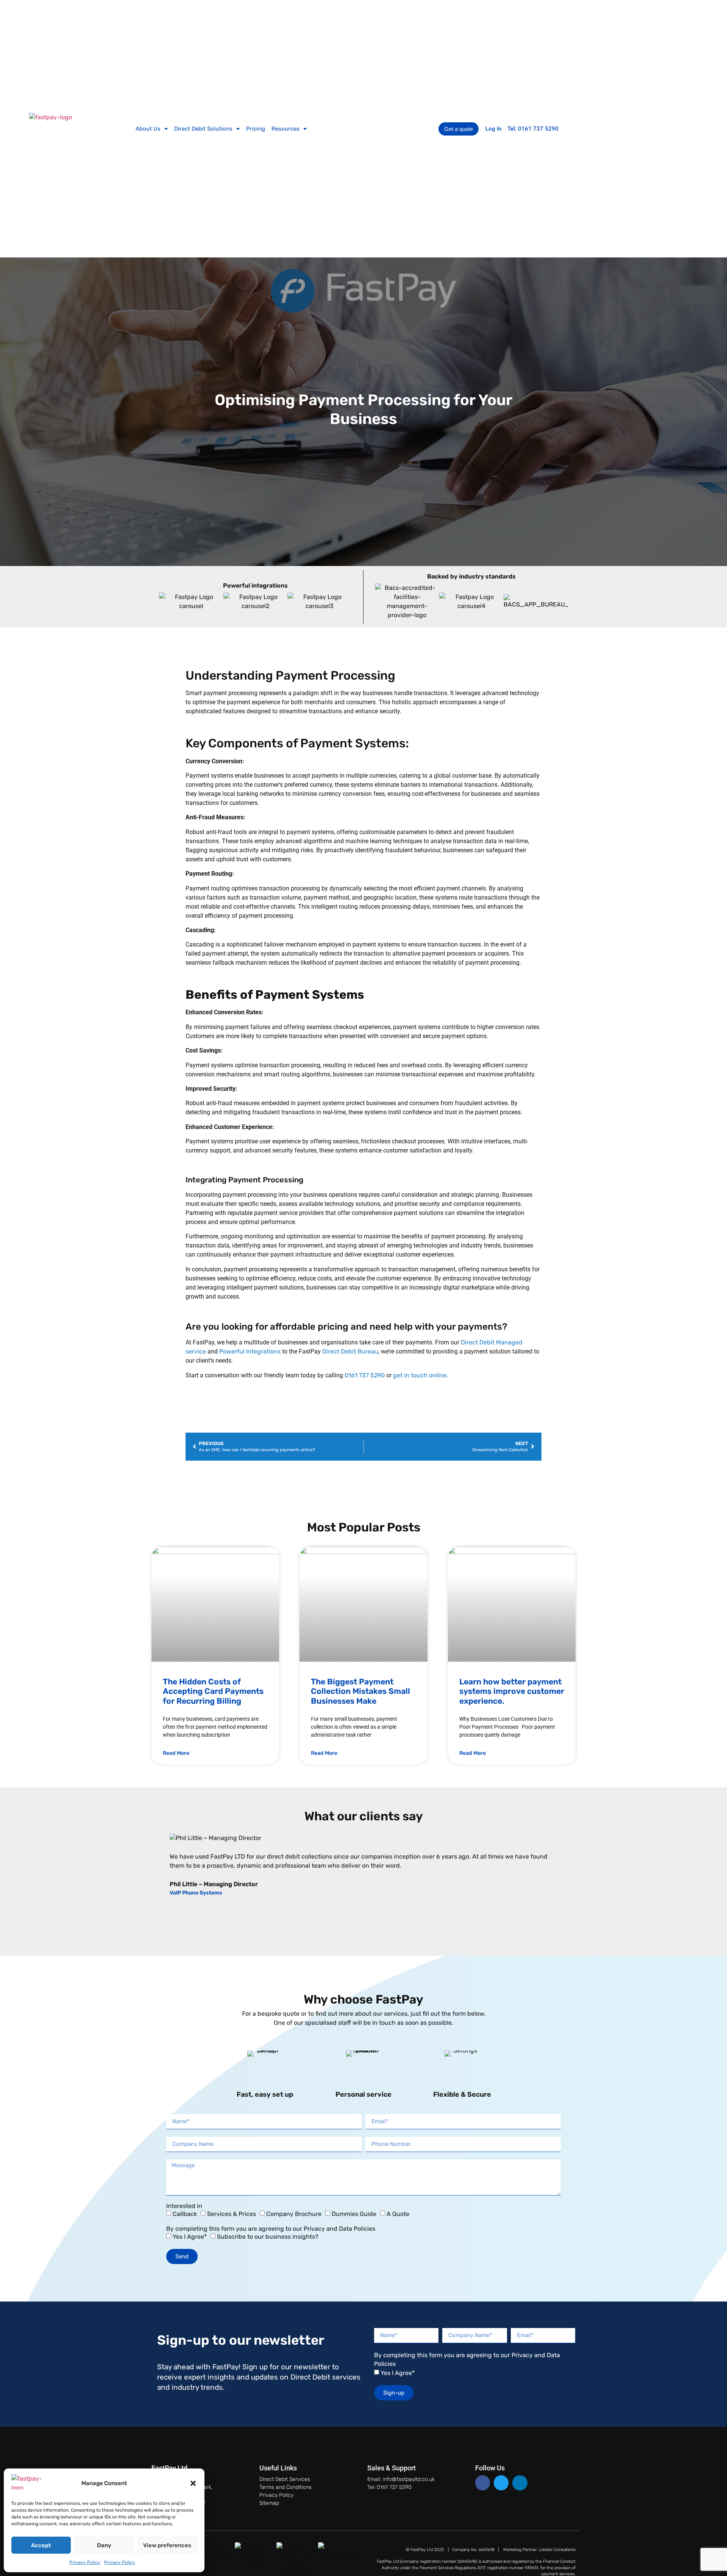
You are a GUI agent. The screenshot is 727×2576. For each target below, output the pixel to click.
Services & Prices (232, 2214)
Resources (285, 129)
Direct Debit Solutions (203, 129)
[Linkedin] (520, 2483)
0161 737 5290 (365, 1375)
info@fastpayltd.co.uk (409, 2479)
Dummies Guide (354, 2214)
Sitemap (269, 2503)
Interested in (184, 2206)
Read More (176, 1753)
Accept (41, 2545)
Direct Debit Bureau (350, 1351)
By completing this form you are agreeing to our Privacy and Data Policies (271, 2229)
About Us (148, 129)
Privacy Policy (85, 2562)
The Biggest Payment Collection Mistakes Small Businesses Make (360, 1691)
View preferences (167, 2545)
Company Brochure (294, 2214)
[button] (193, 2483)
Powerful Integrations (251, 1351)
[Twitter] (501, 2483)
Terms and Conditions (285, 2487)
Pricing (256, 129)
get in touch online (420, 1375)
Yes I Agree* (190, 2237)
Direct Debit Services (285, 2479)
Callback (185, 2214)
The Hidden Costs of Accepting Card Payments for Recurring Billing (213, 1691)
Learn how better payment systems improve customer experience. (512, 1691)
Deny (104, 2545)
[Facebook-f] (483, 2483)
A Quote (398, 2214)
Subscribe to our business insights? (268, 2237)
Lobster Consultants (557, 2550)
